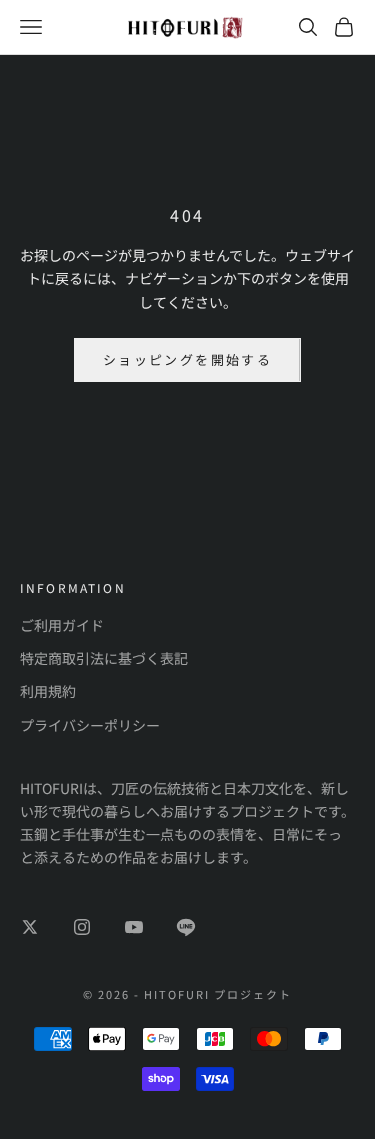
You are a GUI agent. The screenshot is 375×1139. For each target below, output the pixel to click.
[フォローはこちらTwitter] (30, 927)
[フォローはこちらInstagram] (82, 927)
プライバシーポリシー (90, 725)
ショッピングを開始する (187, 359)
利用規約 (48, 691)
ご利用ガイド (62, 625)
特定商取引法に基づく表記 (104, 658)
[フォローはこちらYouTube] (134, 927)
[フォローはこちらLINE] (186, 927)
